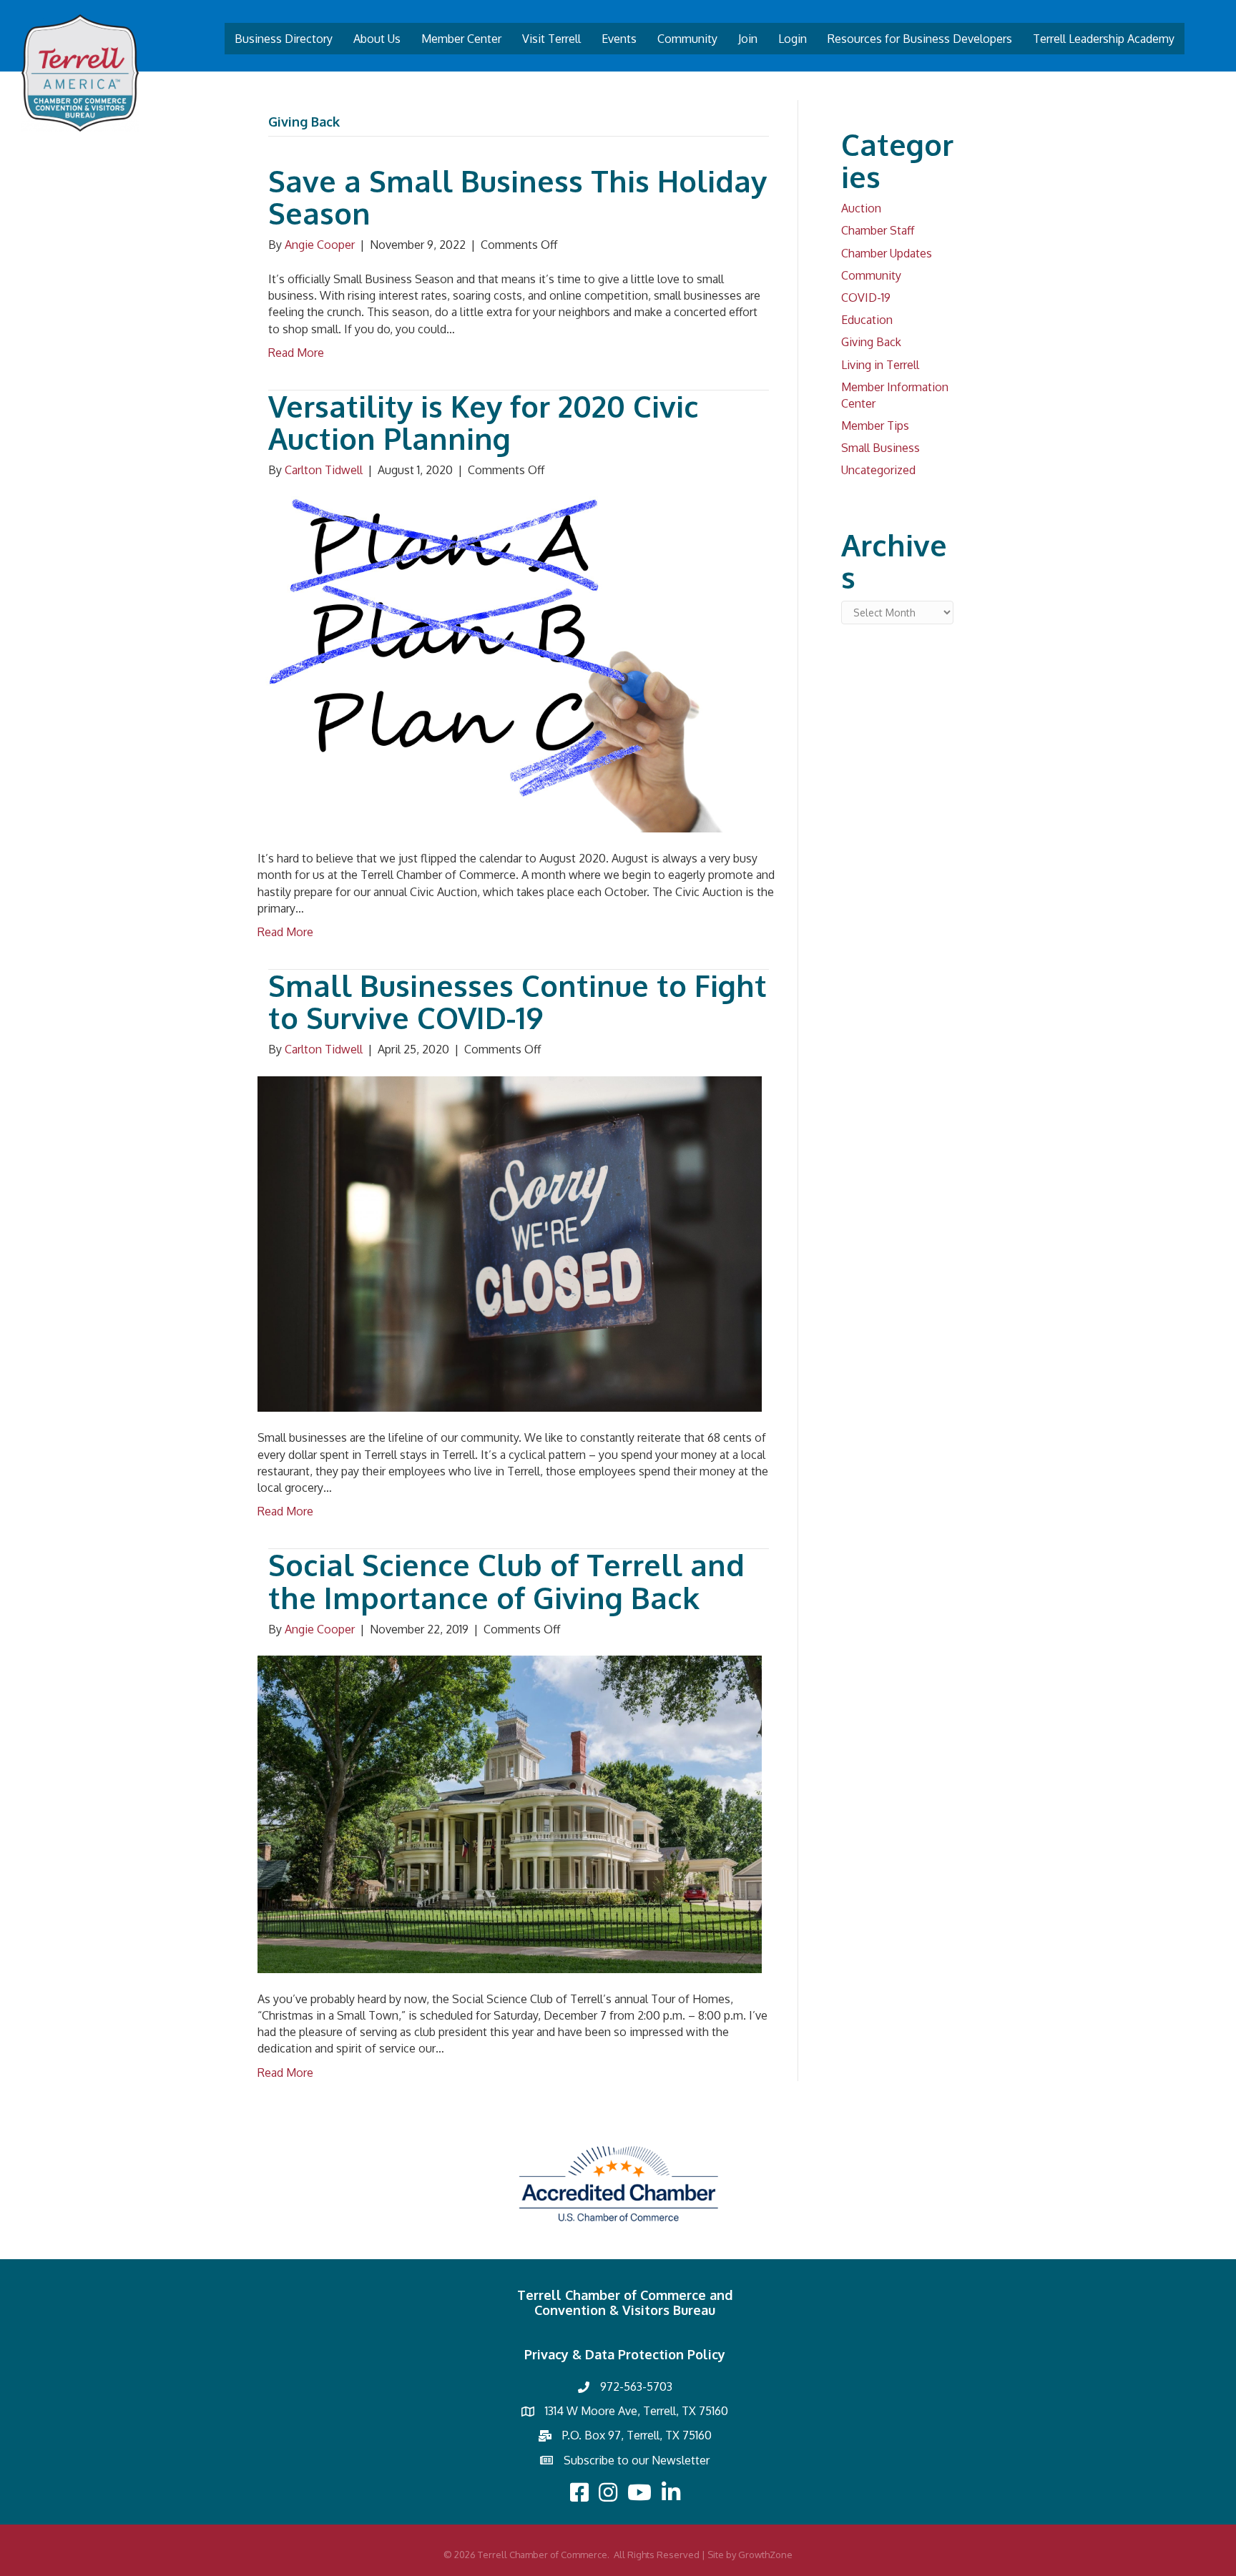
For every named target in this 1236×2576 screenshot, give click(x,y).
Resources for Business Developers (920, 39)
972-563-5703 (636, 2386)
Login (793, 39)
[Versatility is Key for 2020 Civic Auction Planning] (510, 664)
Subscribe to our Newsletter (637, 2460)
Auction (861, 208)
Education (867, 320)
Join (748, 39)
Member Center (461, 39)
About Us (377, 39)
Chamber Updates (887, 253)
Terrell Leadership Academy (1104, 39)
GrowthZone (765, 2555)
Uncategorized (878, 470)
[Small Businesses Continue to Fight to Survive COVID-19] (510, 1243)
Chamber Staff (878, 230)
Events (619, 39)
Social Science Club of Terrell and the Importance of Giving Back (506, 1581)
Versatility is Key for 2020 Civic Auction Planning (484, 422)
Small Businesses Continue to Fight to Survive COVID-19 (518, 1002)
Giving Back (871, 342)
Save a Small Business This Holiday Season (518, 197)
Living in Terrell (880, 365)
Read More (296, 353)
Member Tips (875, 426)
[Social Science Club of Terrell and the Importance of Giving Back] (510, 1813)
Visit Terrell (551, 39)
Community (687, 39)
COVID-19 (866, 298)
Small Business (881, 448)
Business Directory (284, 39)
